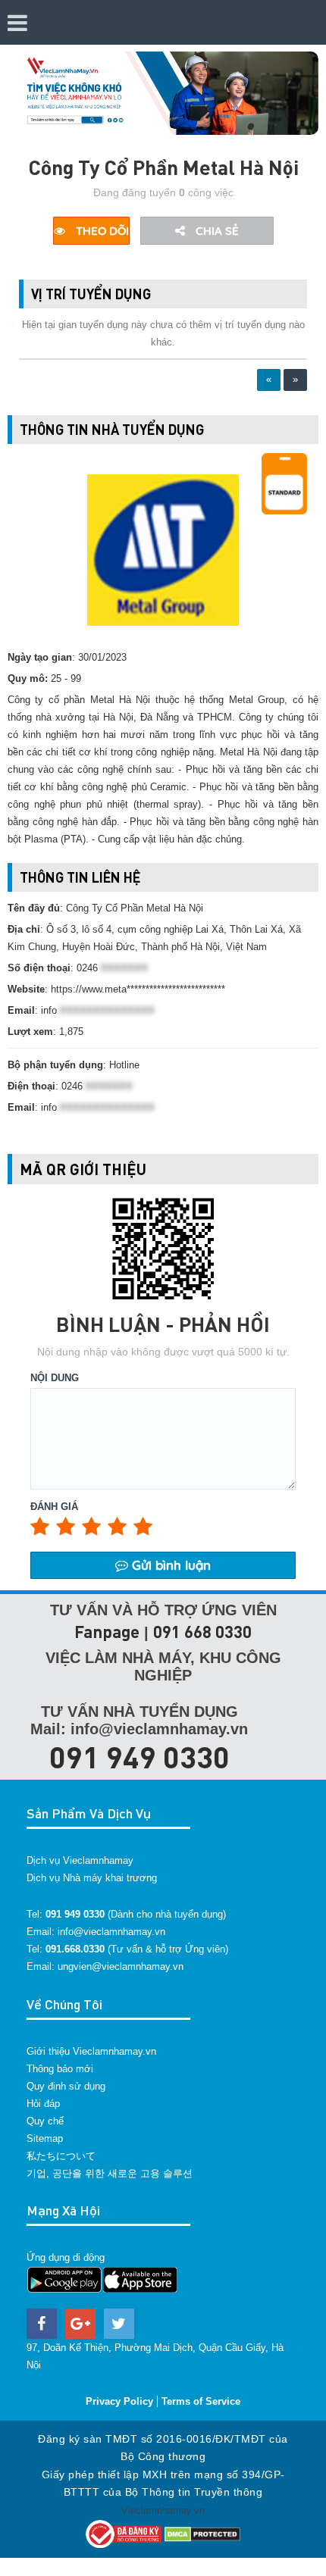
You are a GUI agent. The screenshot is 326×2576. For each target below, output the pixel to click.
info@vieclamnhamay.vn (111, 1932)
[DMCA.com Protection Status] (202, 2533)
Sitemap (45, 2138)
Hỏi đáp (43, 2104)
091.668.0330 (75, 1949)
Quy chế (45, 2121)
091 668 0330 (202, 1632)
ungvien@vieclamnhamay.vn (121, 1966)
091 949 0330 (139, 1756)
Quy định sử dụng (66, 2086)
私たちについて (61, 2156)
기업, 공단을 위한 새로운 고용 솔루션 (110, 2173)
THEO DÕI (101, 231)
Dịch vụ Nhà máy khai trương (92, 1878)
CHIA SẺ (216, 231)
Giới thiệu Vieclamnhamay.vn (91, 2051)
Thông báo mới (60, 2069)
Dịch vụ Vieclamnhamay (80, 1860)
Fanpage (107, 1632)
